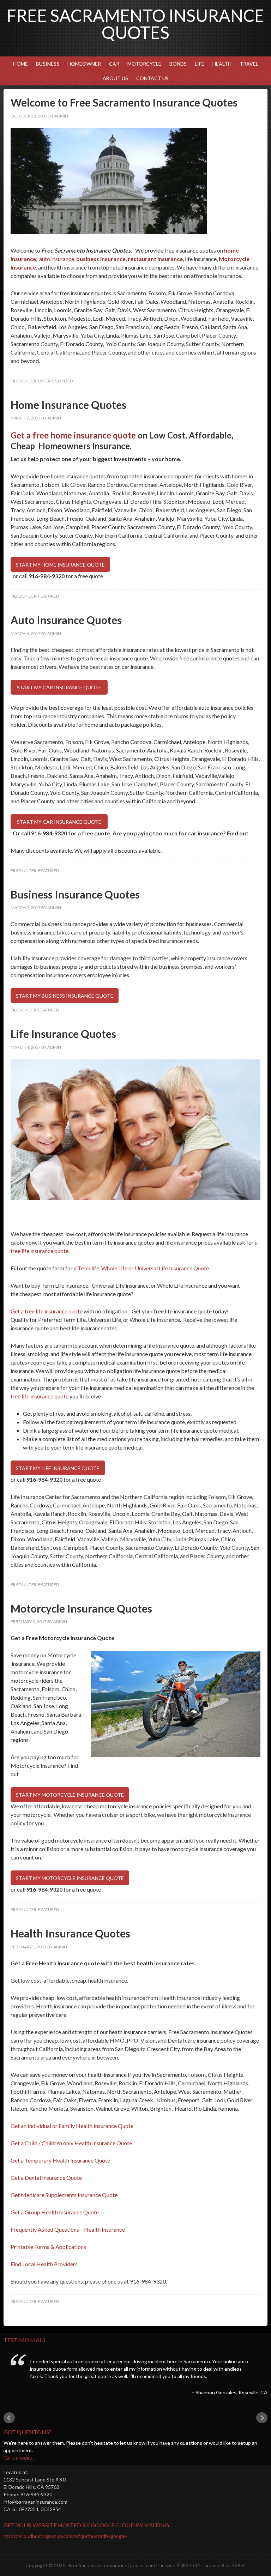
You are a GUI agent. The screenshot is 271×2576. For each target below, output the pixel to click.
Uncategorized (55, 381)
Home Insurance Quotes (68, 405)
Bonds (176, 64)
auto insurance (56, 259)
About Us (115, 78)
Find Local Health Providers (44, 2264)
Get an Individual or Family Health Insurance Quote (72, 2126)
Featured (49, 596)
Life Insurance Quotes (63, 1034)
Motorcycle (143, 64)
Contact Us (152, 78)
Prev (9, 2418)
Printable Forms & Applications (48, 2247)
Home (20, 64)
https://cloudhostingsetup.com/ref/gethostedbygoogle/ (65, 2536)
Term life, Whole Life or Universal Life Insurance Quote (143, 1268)
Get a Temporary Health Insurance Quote (60, 2160)
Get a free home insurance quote (73, 435)
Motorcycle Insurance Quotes (81, 1608)
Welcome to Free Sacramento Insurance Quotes (124, 102)
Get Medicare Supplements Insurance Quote (64, 2195)
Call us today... (19, 2458)
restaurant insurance (155, 259)
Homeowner (82, 64)
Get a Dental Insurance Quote (46, 2178)
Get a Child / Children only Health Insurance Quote (71, 2143)
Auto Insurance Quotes (66, 620)
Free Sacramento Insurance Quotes (135, 24)
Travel (249, 64)
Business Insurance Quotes (75, 894)
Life (200, 64)
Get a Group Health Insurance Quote (55, 2212)
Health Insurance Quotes (70, 1933)
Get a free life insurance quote (47, 1311)
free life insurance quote (40, 1396)
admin (61, 116)
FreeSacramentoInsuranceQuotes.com (112, 2565)
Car (112, 64)
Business (46, 64)
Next (262, 2418)
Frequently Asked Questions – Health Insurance (68, 2229)
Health (220, 64)
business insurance (101, 259)
